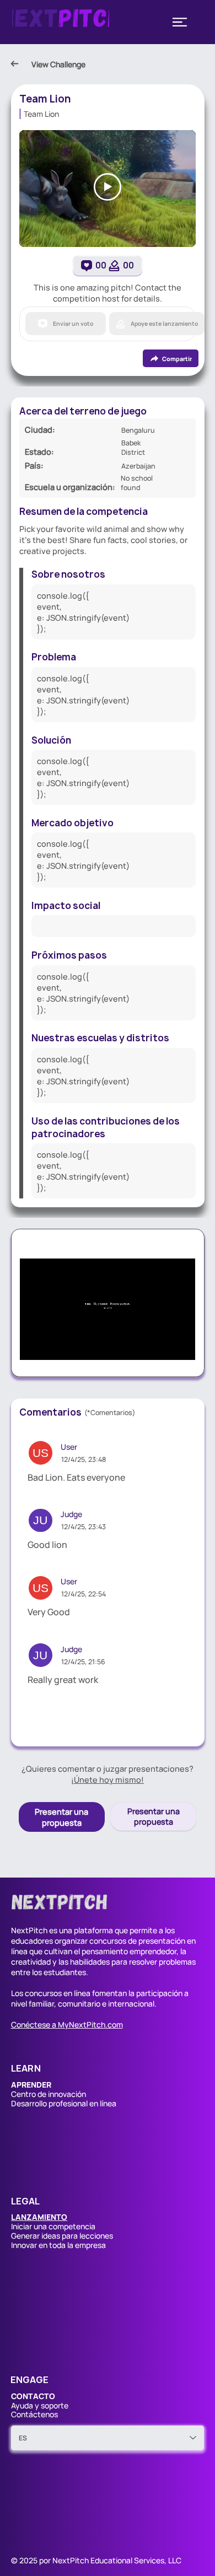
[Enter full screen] (180, 1345)
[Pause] (34, 1345)
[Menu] (180, 22)
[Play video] (108, 187)
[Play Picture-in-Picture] (162, 1345)
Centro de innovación (49, 2094)
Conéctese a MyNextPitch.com (67, 2024)
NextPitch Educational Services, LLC (117, 2560)
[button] (39, 2217)
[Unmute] (53, 1345)
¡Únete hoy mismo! (108, 1779)
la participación (155, 1993)
